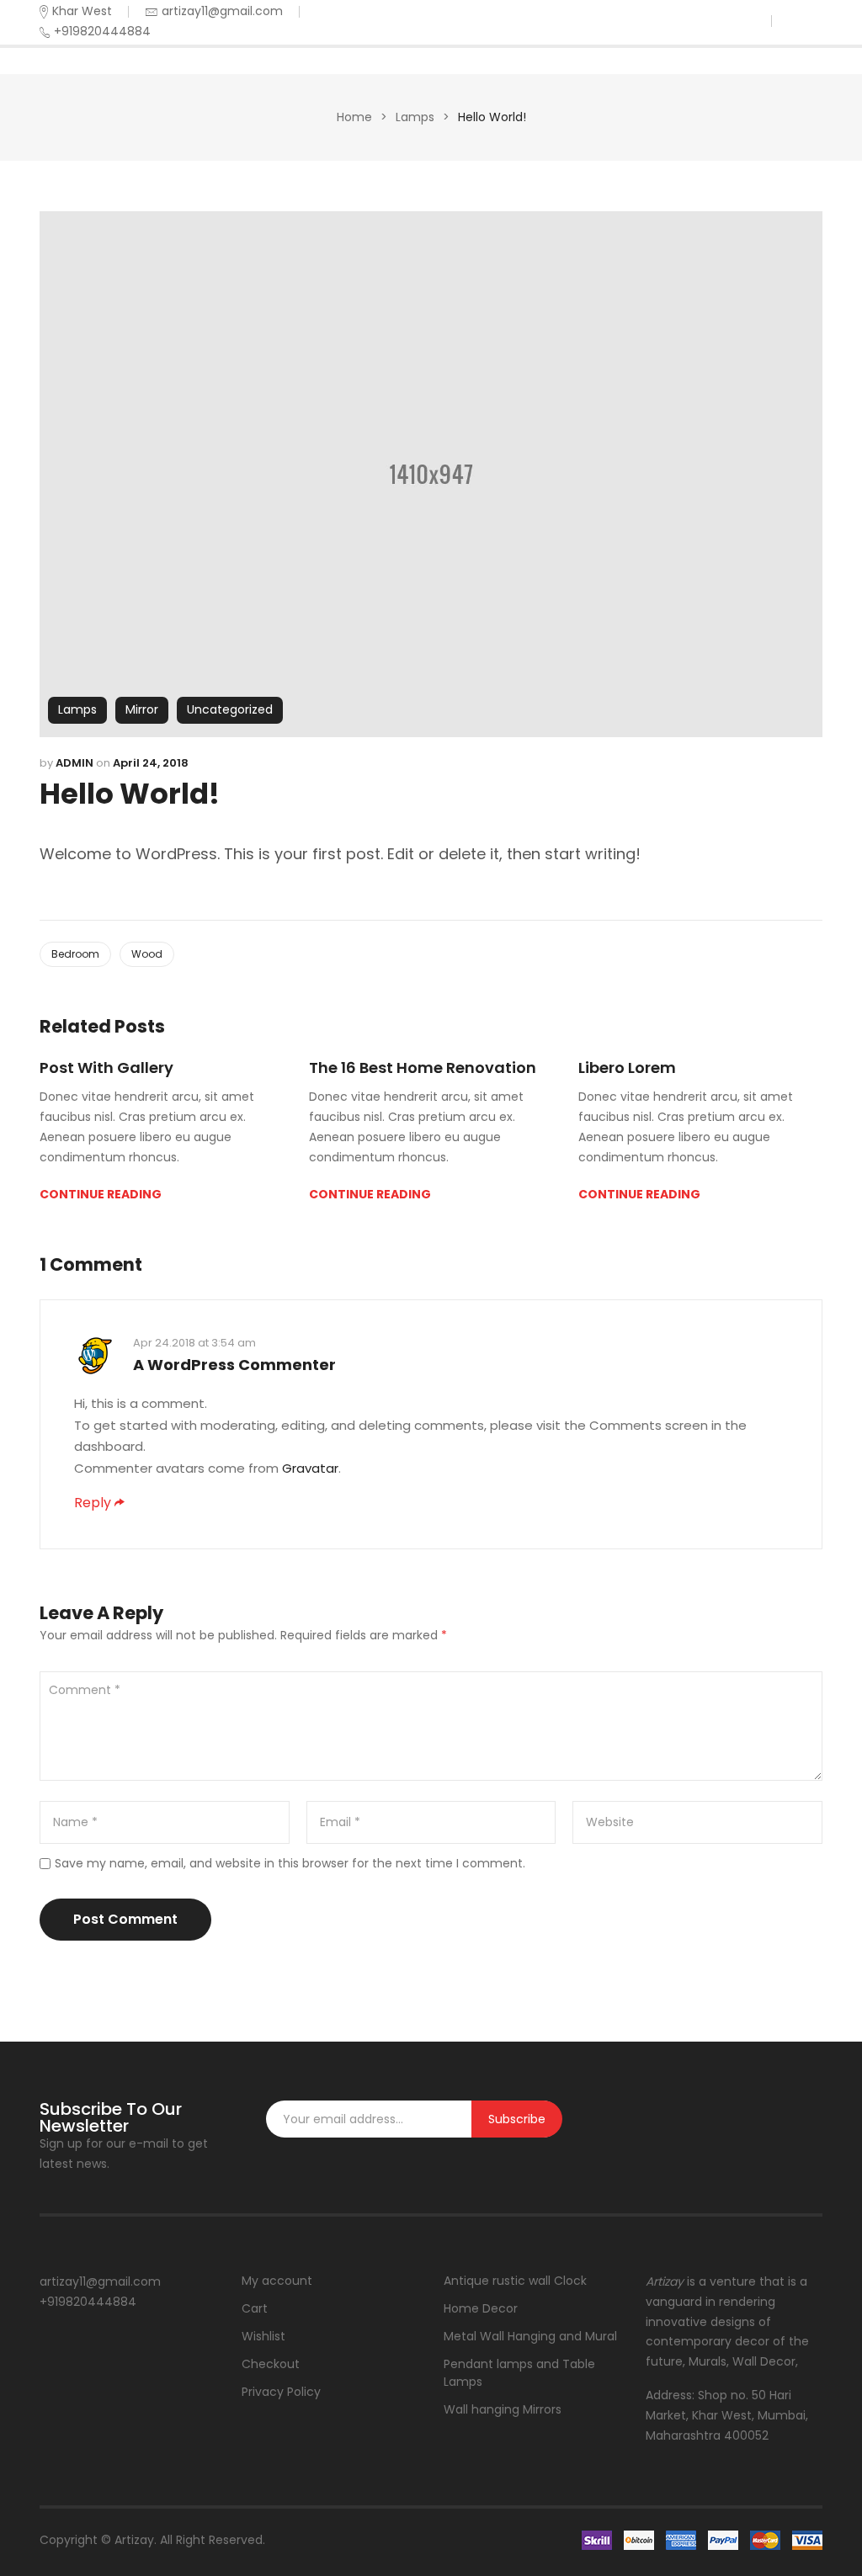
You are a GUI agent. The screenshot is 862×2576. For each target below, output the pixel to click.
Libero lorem (627, 1068)
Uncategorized (230, 709)
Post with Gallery (106, 1068)
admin (74, 763)
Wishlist (263, 2336)
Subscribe (517, 2119)
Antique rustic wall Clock (515, 2281)
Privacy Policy (281, 2392)
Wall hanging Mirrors (503, 2409)
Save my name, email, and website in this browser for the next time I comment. (290, 1863)
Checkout (271, 2364)
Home (354, 117)
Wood (147, 954)
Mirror (142, 709)
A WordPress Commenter (234, 1365)
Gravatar (310, 1468)
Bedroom (75, 954)
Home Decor (481, 2308)
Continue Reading (101, 1194)
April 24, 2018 (151, 763)
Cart (255, 2308)
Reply (93, 1503)
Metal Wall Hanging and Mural (530, 2336)
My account (277, 2281)
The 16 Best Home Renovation (423, 1068)
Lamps (415, 117)
